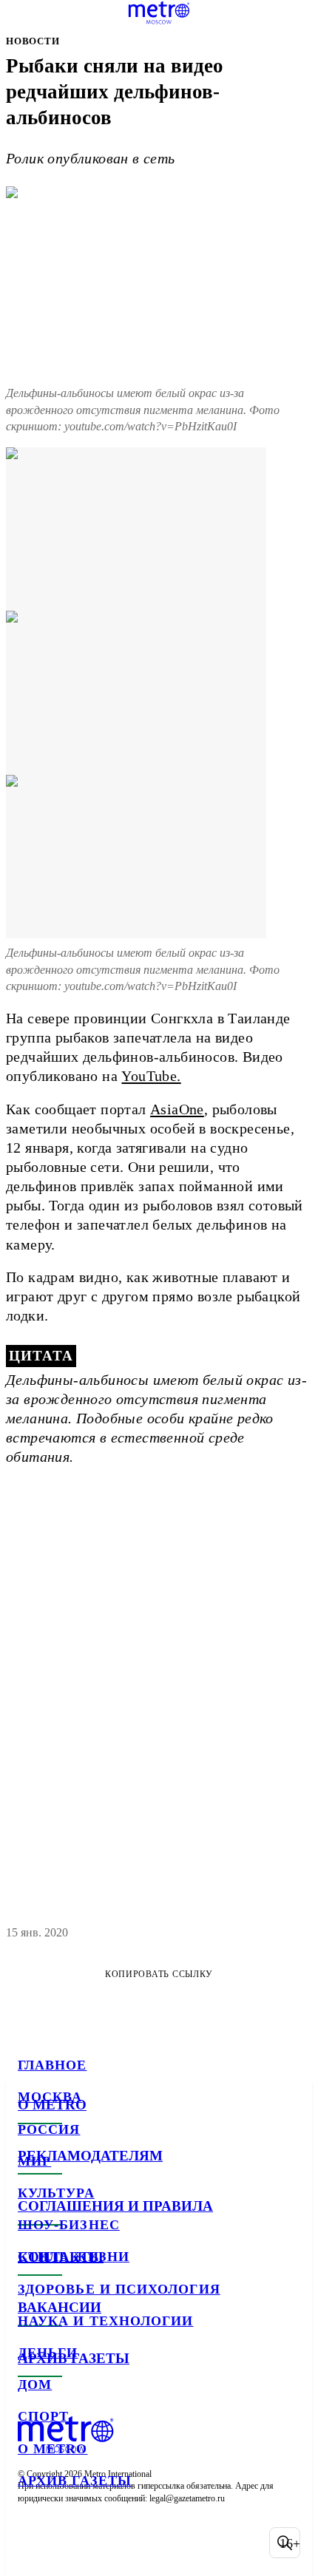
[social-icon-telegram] (71, 2543)
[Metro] (159, 13)
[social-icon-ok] (109, 2543)
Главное (53, 2065)
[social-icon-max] (148, 2543)
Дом (35, 2385)
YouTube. (151, 1076)
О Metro (53, 2449)
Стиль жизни (74, 2257)
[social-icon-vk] (33, 2543)
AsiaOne (177, 1109)
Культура (56, 2193)
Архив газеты (75, 2481)
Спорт (43, 2416)
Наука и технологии (105, 2321)
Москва (50, 2097)
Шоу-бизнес (69, 2225)
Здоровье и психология (119, 2289)
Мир (34, 2161)
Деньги (48, 2353)
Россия (49, 2129)
